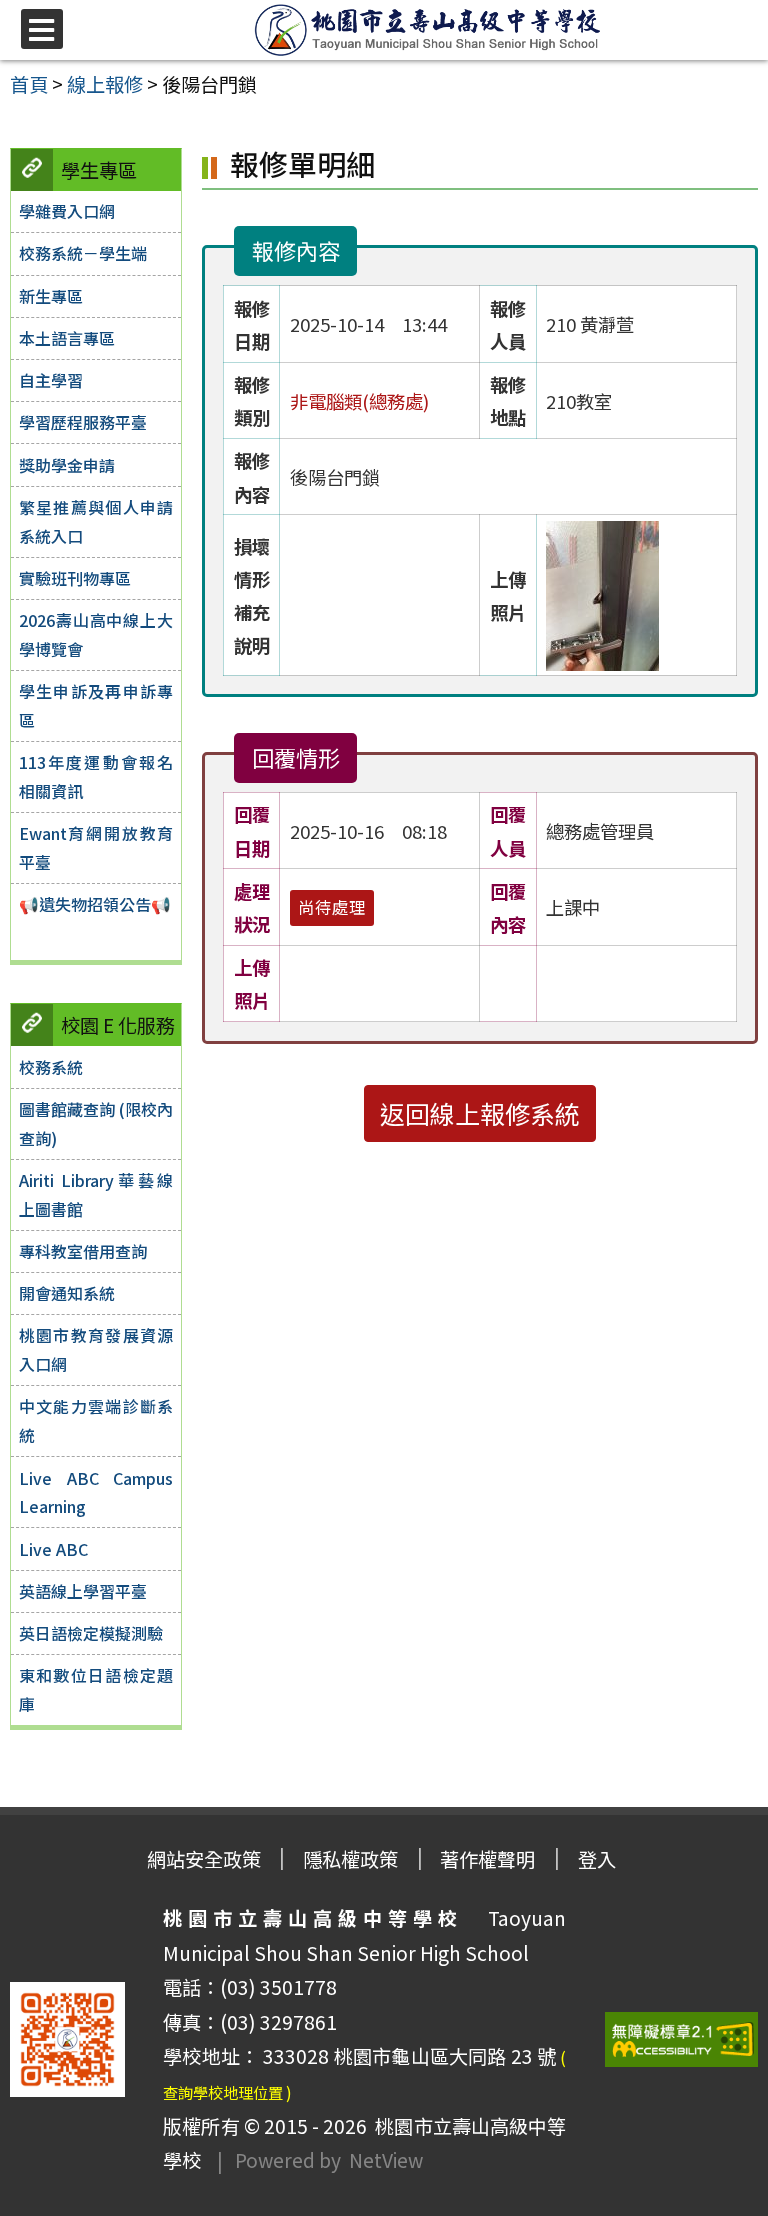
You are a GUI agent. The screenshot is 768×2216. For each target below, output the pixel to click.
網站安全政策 (204, 1859)
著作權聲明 (487, 1859)
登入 (597, 1859)
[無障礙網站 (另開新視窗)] (682, 2039)
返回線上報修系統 (480, 1113)
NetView (386, 2160)
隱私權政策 (350, 1859)
